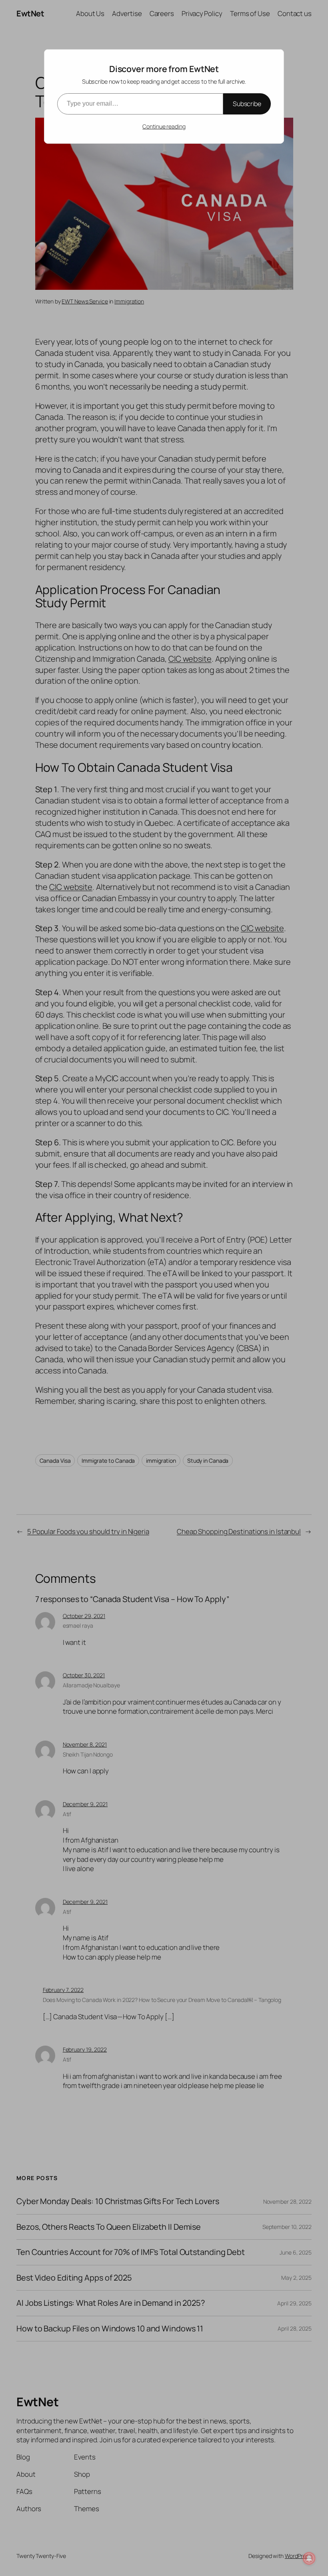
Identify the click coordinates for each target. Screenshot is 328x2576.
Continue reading (164, 126)
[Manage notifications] (309, 2558)
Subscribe (247, 104)
